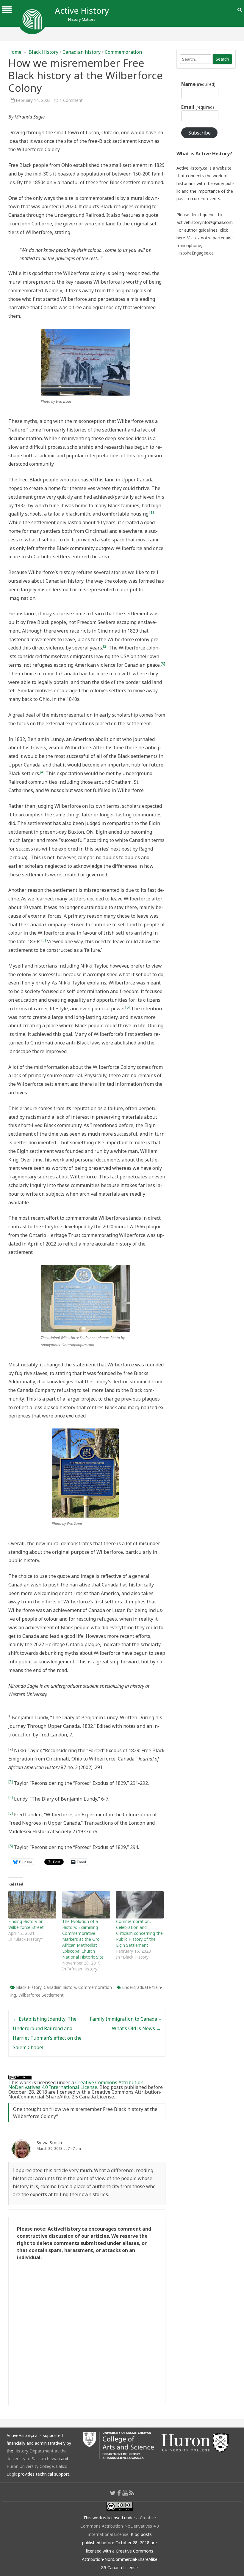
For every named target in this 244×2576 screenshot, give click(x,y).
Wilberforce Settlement (41, 1995)
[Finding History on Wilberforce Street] (32, 1905)
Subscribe (200, 133)
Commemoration (123, 52)
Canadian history (82, 52)
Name (198, 84)
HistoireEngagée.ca (195, 253)
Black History (43, 52)
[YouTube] (125, 2493)
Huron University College (30, 2466)
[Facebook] (119, 2493)
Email (197, 107)
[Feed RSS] (132, 2493)
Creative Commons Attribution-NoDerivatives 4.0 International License (77, 2085)
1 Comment (71, 100)
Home (15, 52)
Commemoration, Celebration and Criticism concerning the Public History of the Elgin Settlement (139, 1933)
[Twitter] (113, 2493)
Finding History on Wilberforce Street (26, 1924)
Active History (82, 10)
